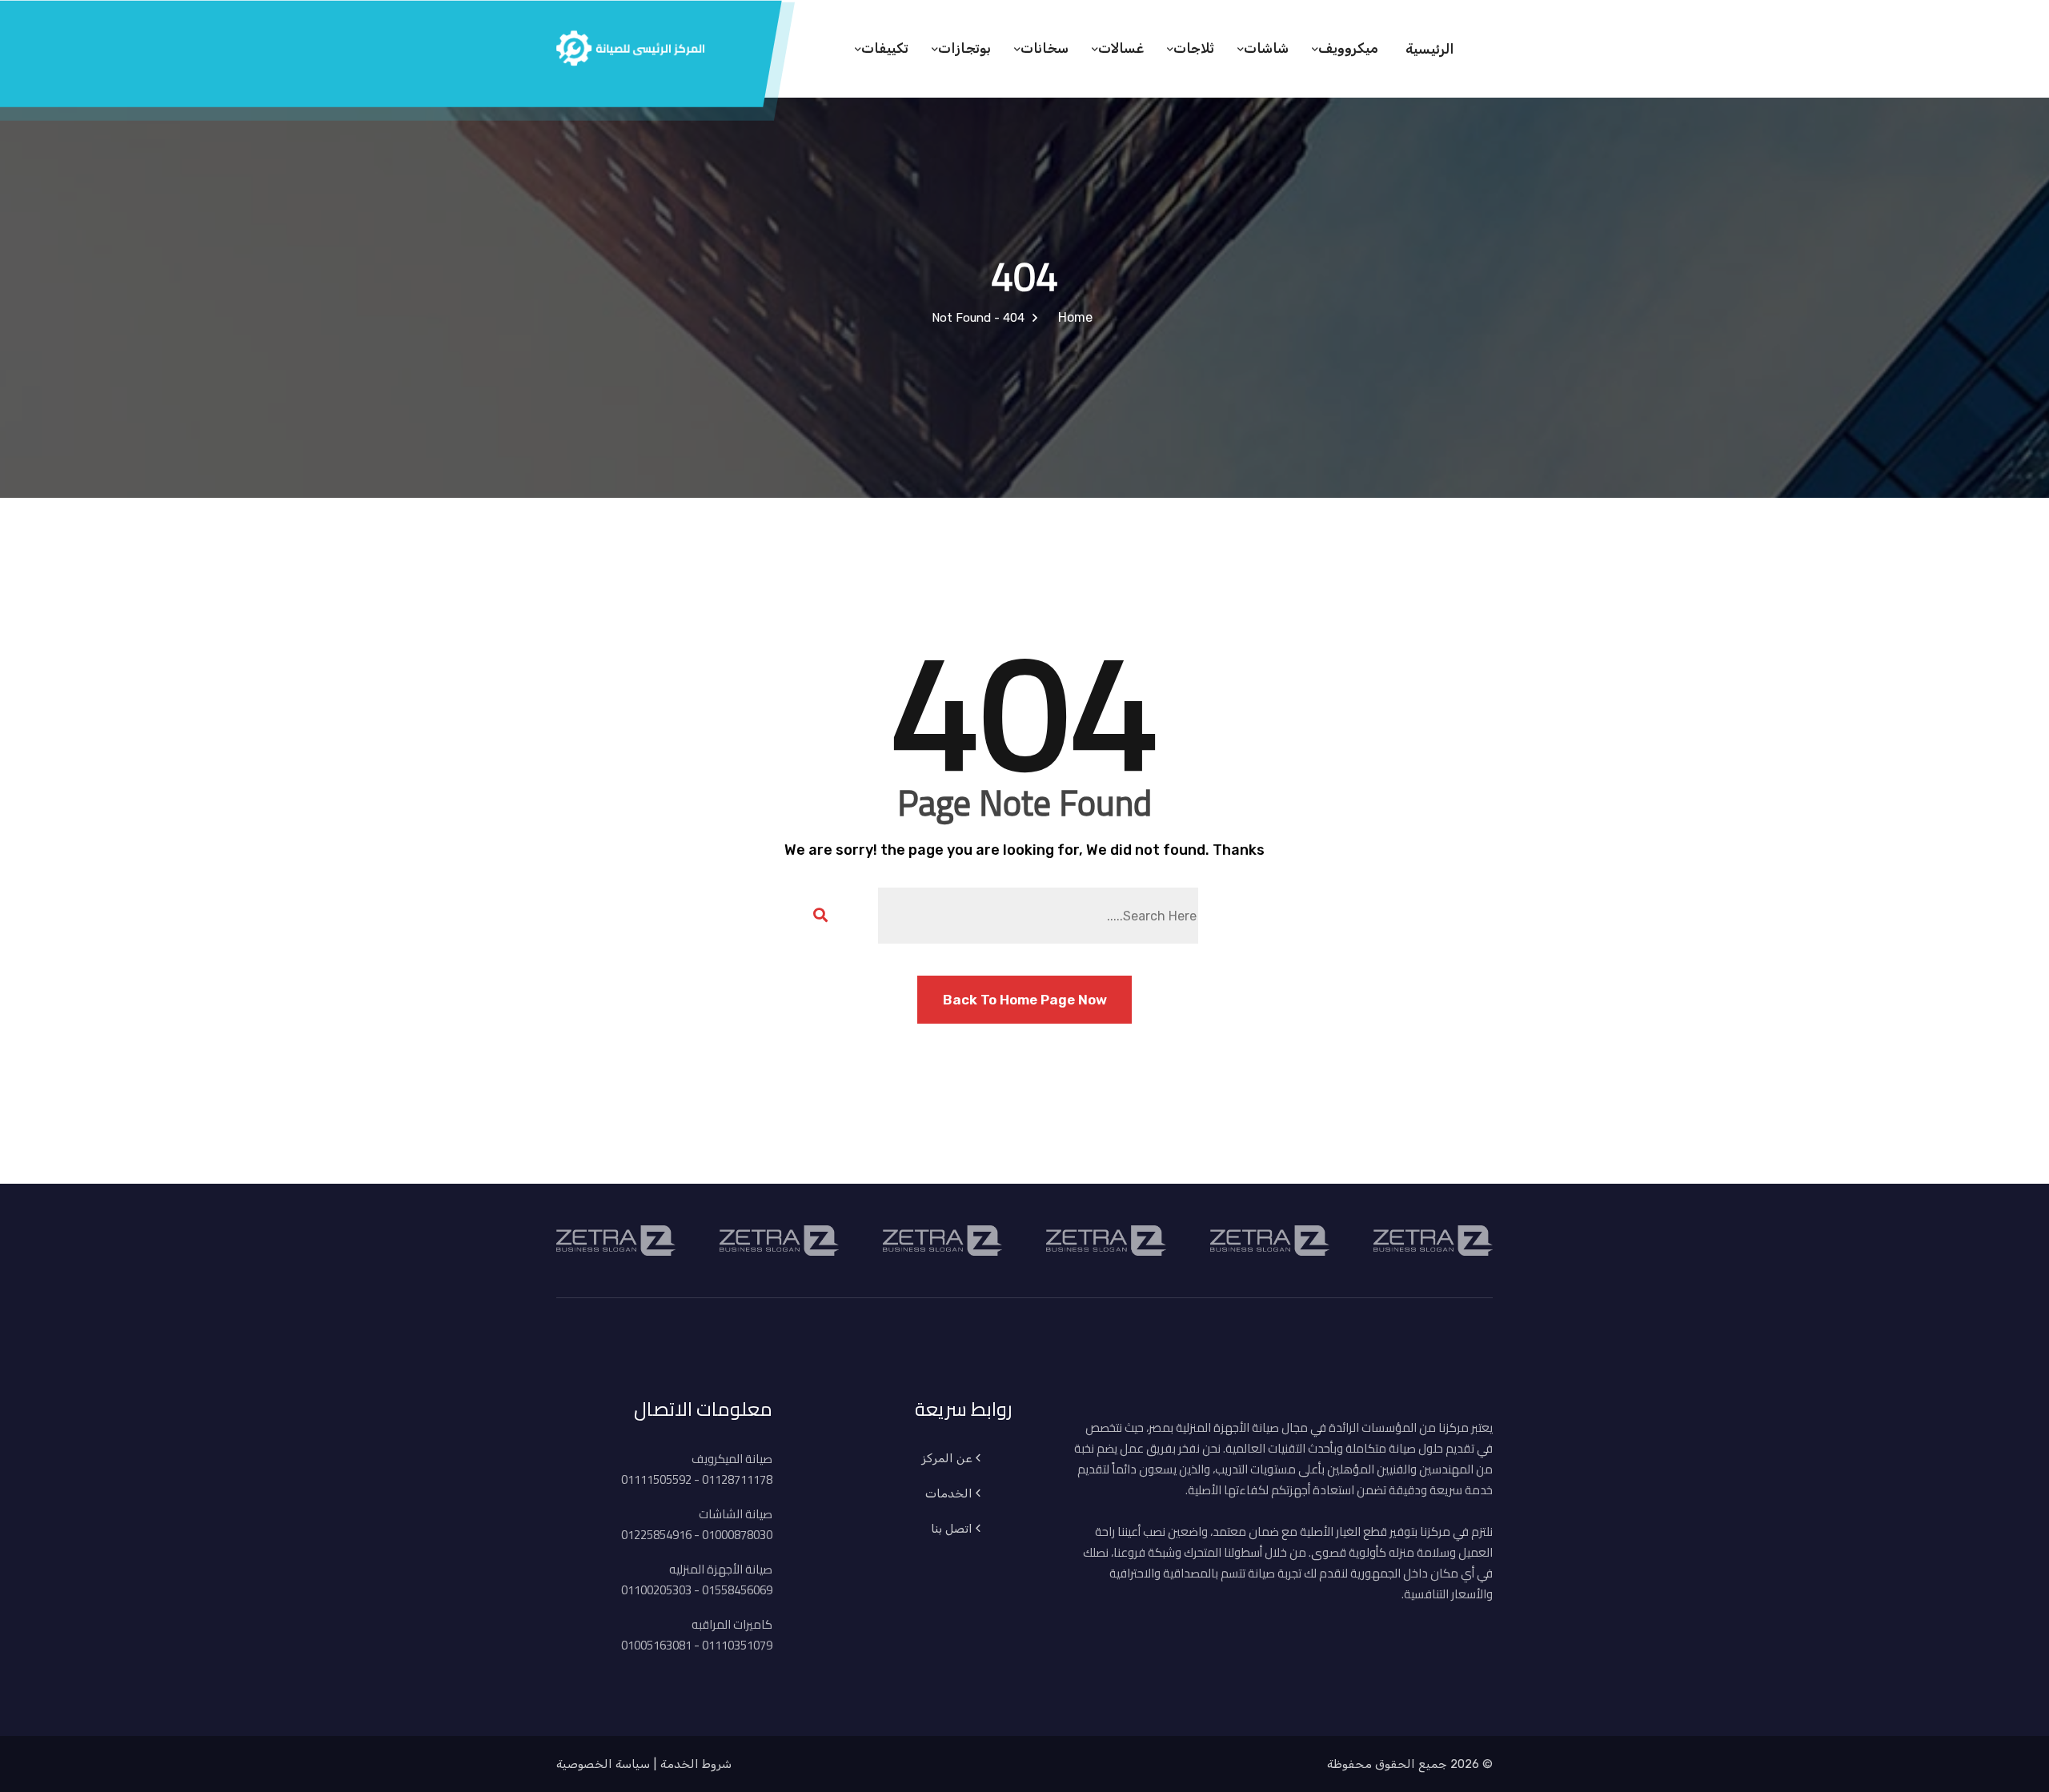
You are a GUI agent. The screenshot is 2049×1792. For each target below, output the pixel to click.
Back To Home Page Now (1025, 1000)
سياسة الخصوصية (603, 1764)
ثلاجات (1194, 48)
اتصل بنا (952, 1529)
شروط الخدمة (696, 1764)
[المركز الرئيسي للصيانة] (630, 46)
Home (1072, 317)
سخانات (1045, 48)
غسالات (1121, 48)
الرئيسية (1430, 49)
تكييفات (885, 48)
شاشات (1266, 48)
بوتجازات (964, 48)
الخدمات (949, 1493)
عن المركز (947, 1458)
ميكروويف (1348, 48)
